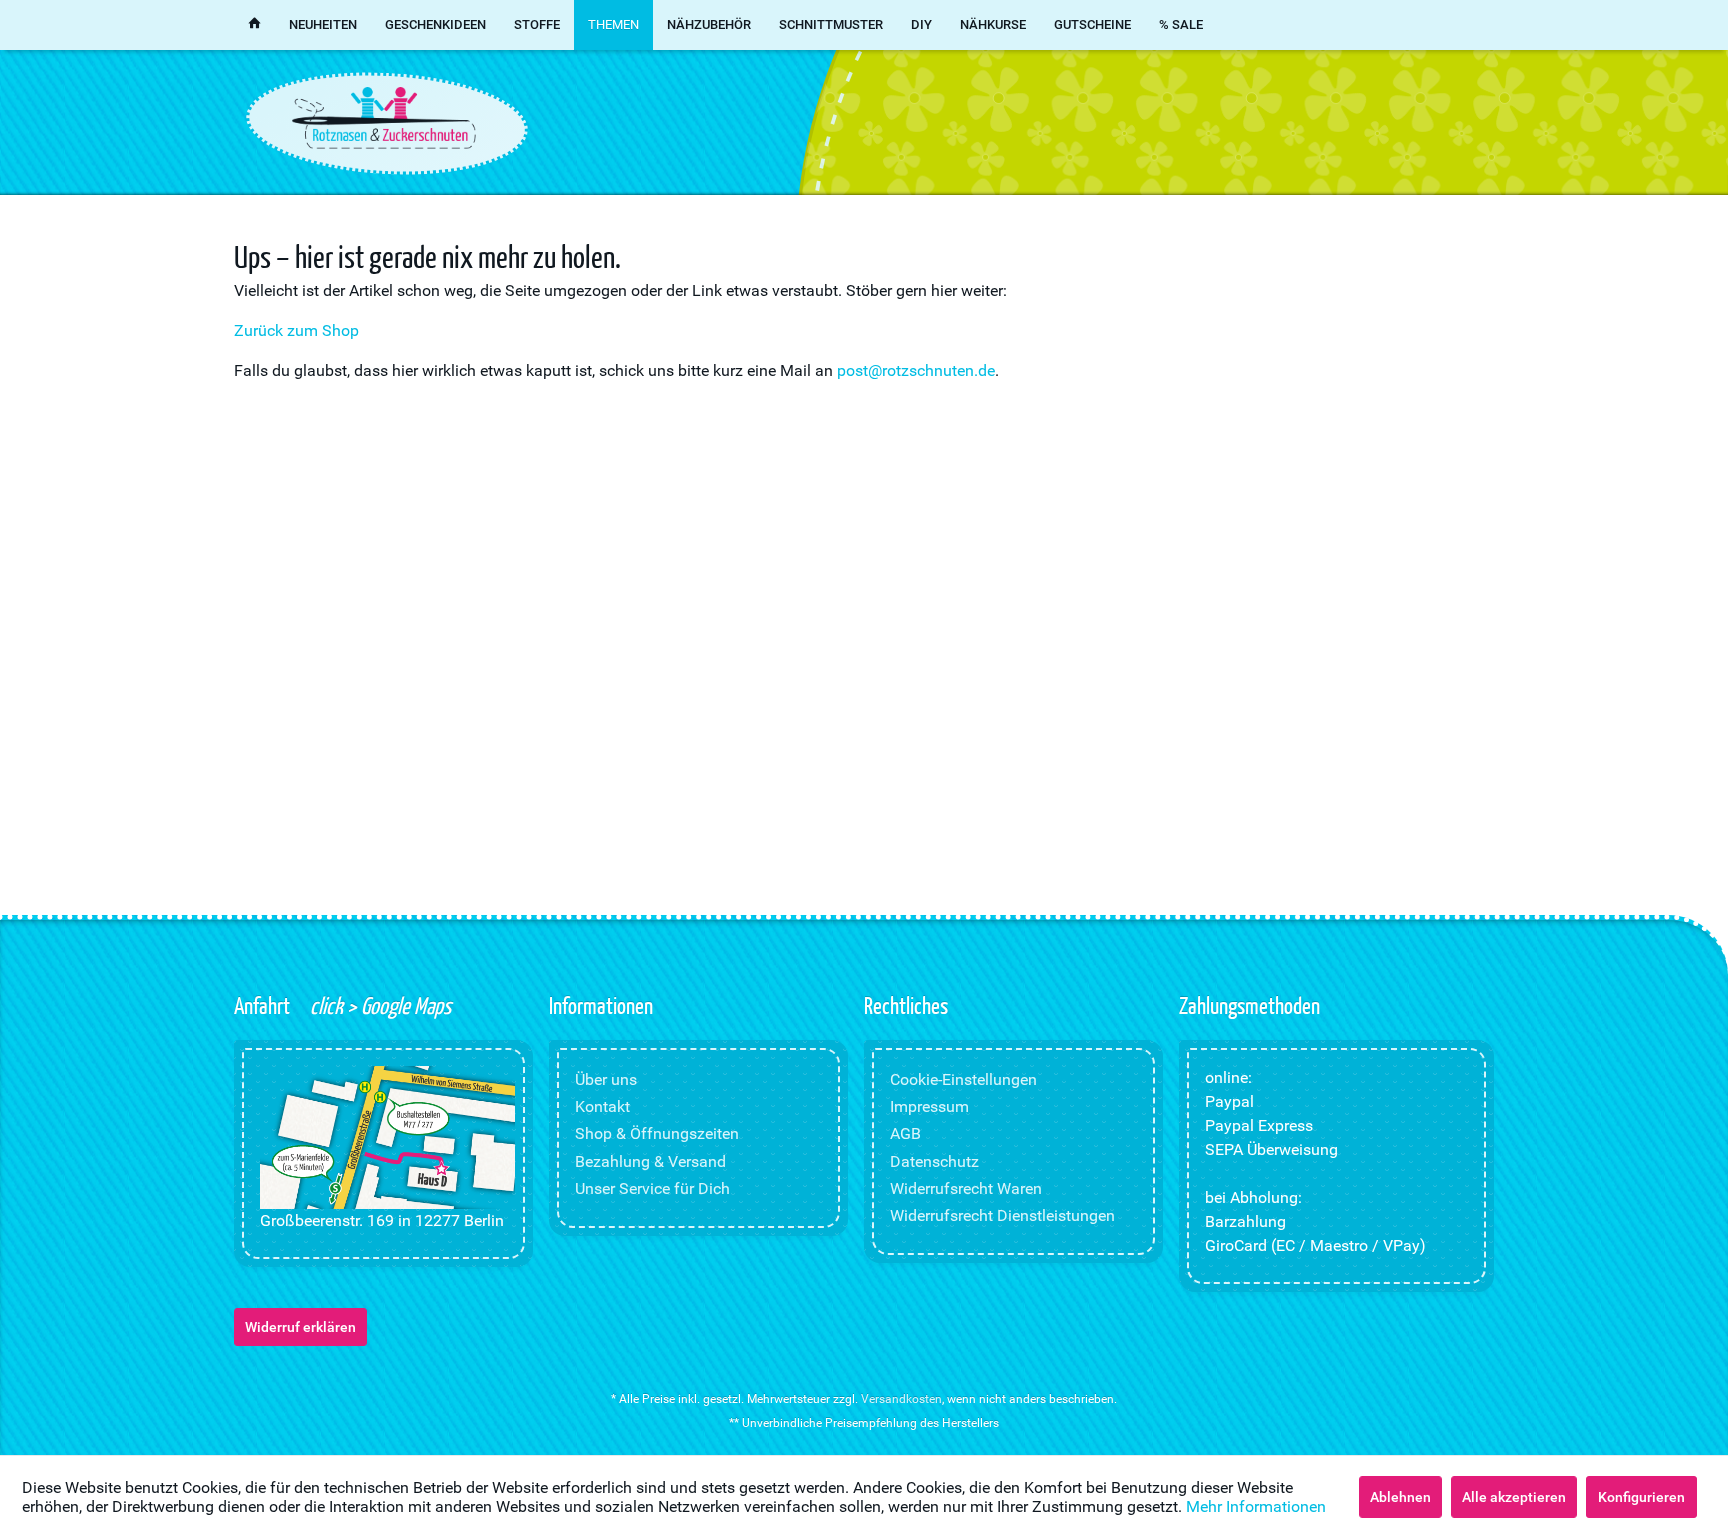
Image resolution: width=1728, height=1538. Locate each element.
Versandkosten (901, 1399)
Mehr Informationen (1256, 1506)
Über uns (606, 1079)
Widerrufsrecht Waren (966, 1188)
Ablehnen (1400, 1497)
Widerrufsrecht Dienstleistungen (1002, 1215)
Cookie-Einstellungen (963, 1079)
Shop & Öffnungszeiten (657, 1133)
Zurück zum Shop (296, 330)
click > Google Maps (378, 1005)
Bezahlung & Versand (650, 1161)
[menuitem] (254, 25)
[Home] (254, 25)
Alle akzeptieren (1514, 1497)
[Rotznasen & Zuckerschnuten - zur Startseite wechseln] (384, 118)
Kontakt (602, 1106)
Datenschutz (934, 1161)
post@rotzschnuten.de (916, 370)
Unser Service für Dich (652, 1188)
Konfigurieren (1641, 1497)
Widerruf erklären (300, 1327)
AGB (905, 1133)
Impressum (929, 1106)
